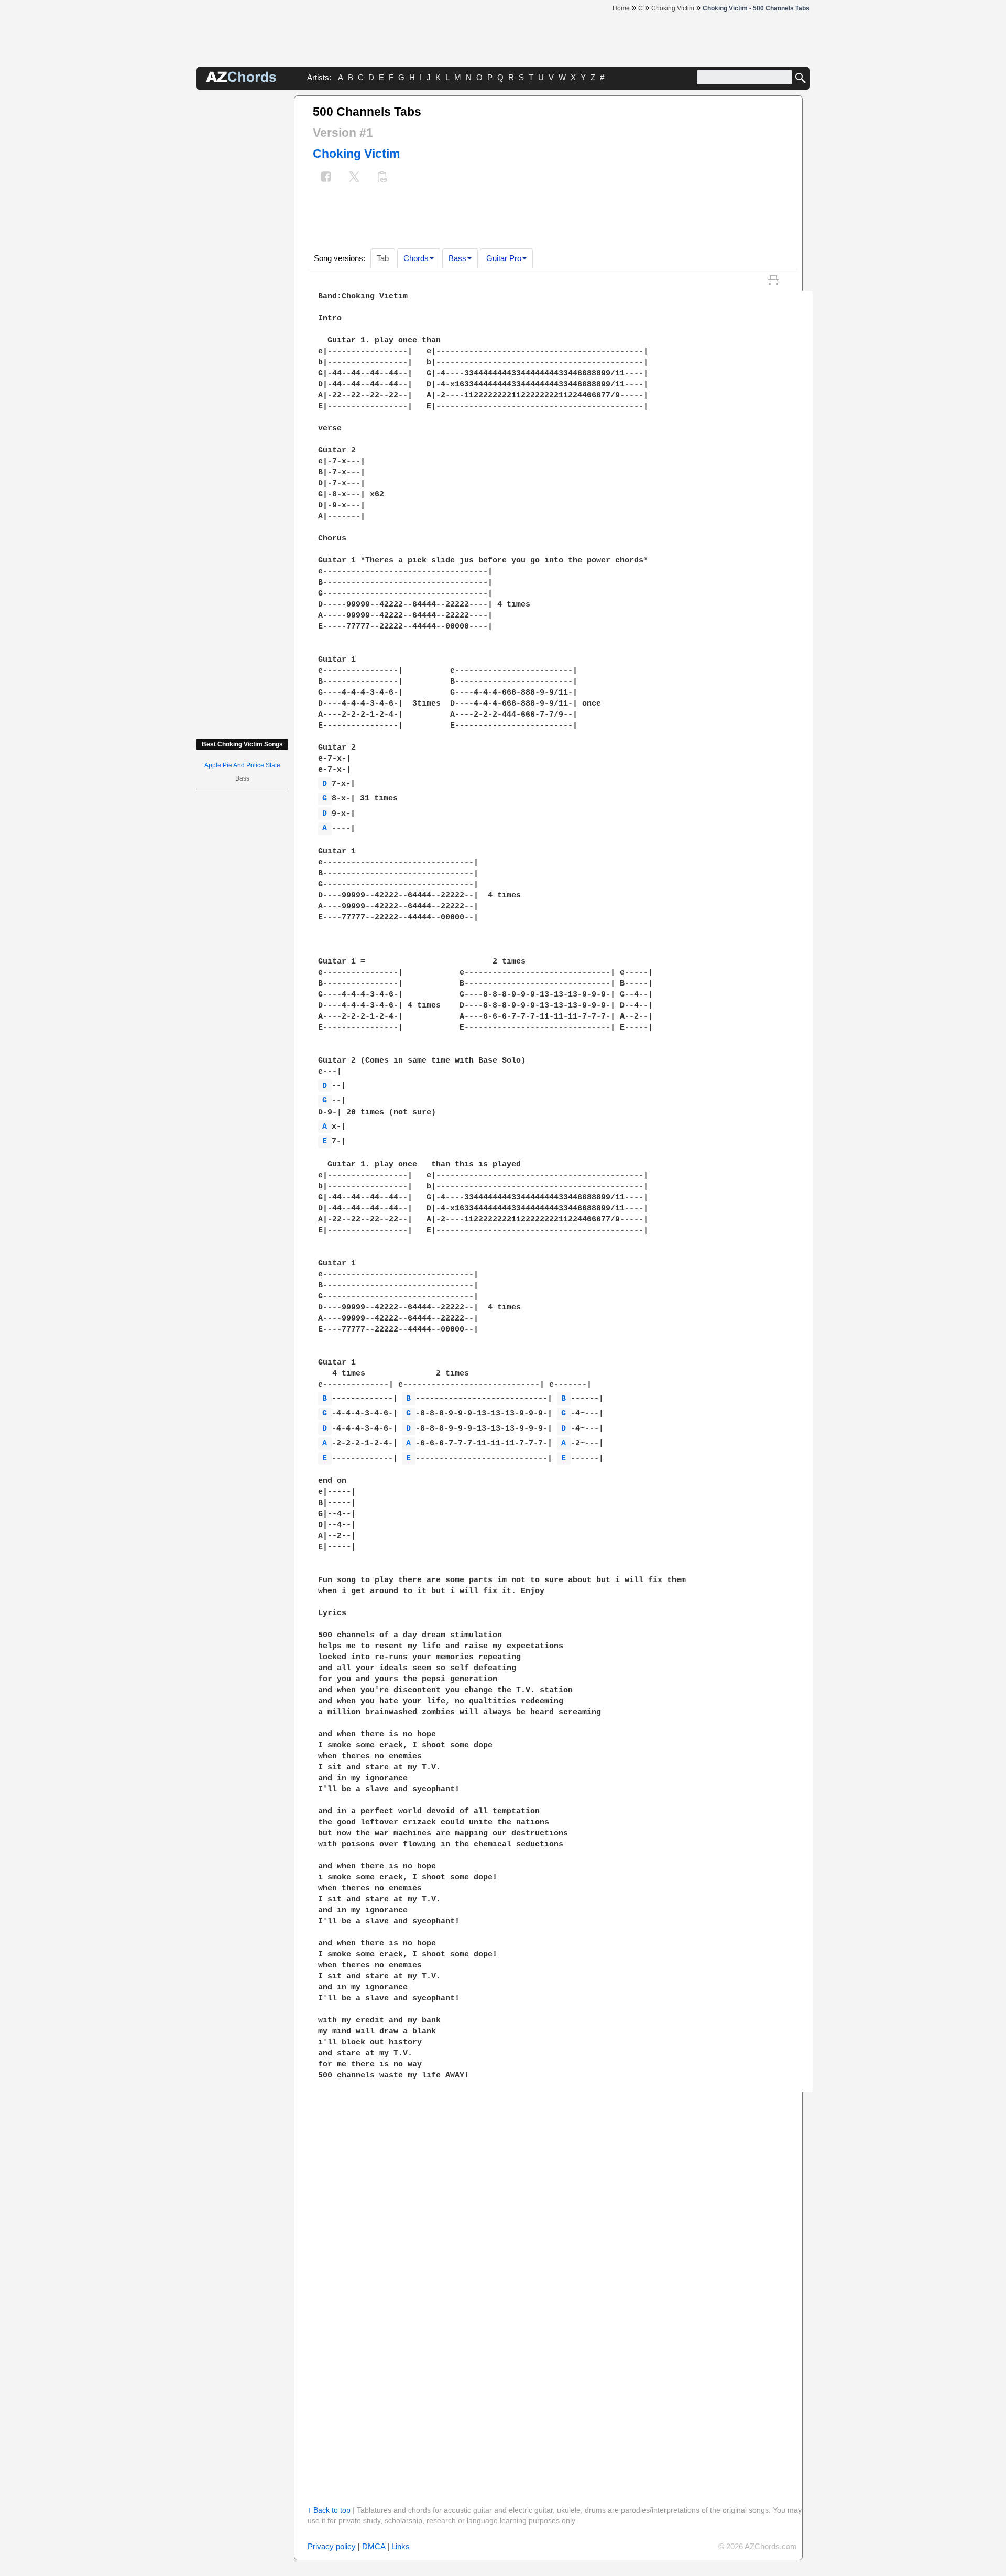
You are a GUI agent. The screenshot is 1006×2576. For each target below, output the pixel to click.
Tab (383, 258)
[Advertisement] (242, 253)
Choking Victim (356, 154)
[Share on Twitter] (354, 178)
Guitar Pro (504, 258)
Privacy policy (332, 2546)
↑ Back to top (329, 2510)
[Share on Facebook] (326, 178)
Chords (416, 258)
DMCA (374, 2546)
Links (401, 2546)
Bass (457, 258)
